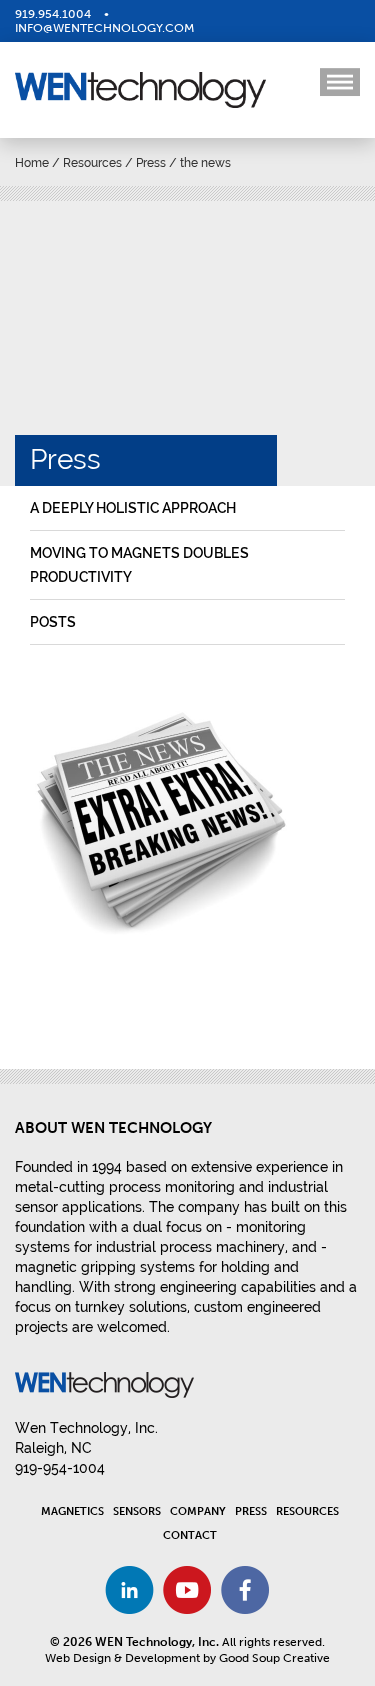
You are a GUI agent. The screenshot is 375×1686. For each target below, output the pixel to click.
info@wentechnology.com (104, 28)
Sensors (137, 1511)
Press (151, 163)
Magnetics (72, 1511)
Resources (92, 163)
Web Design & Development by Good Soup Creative (187, 1658)
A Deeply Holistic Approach (133, 508)
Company (198, 1511)
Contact (190, 1535)
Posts (53, 622)
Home (32, 163)
